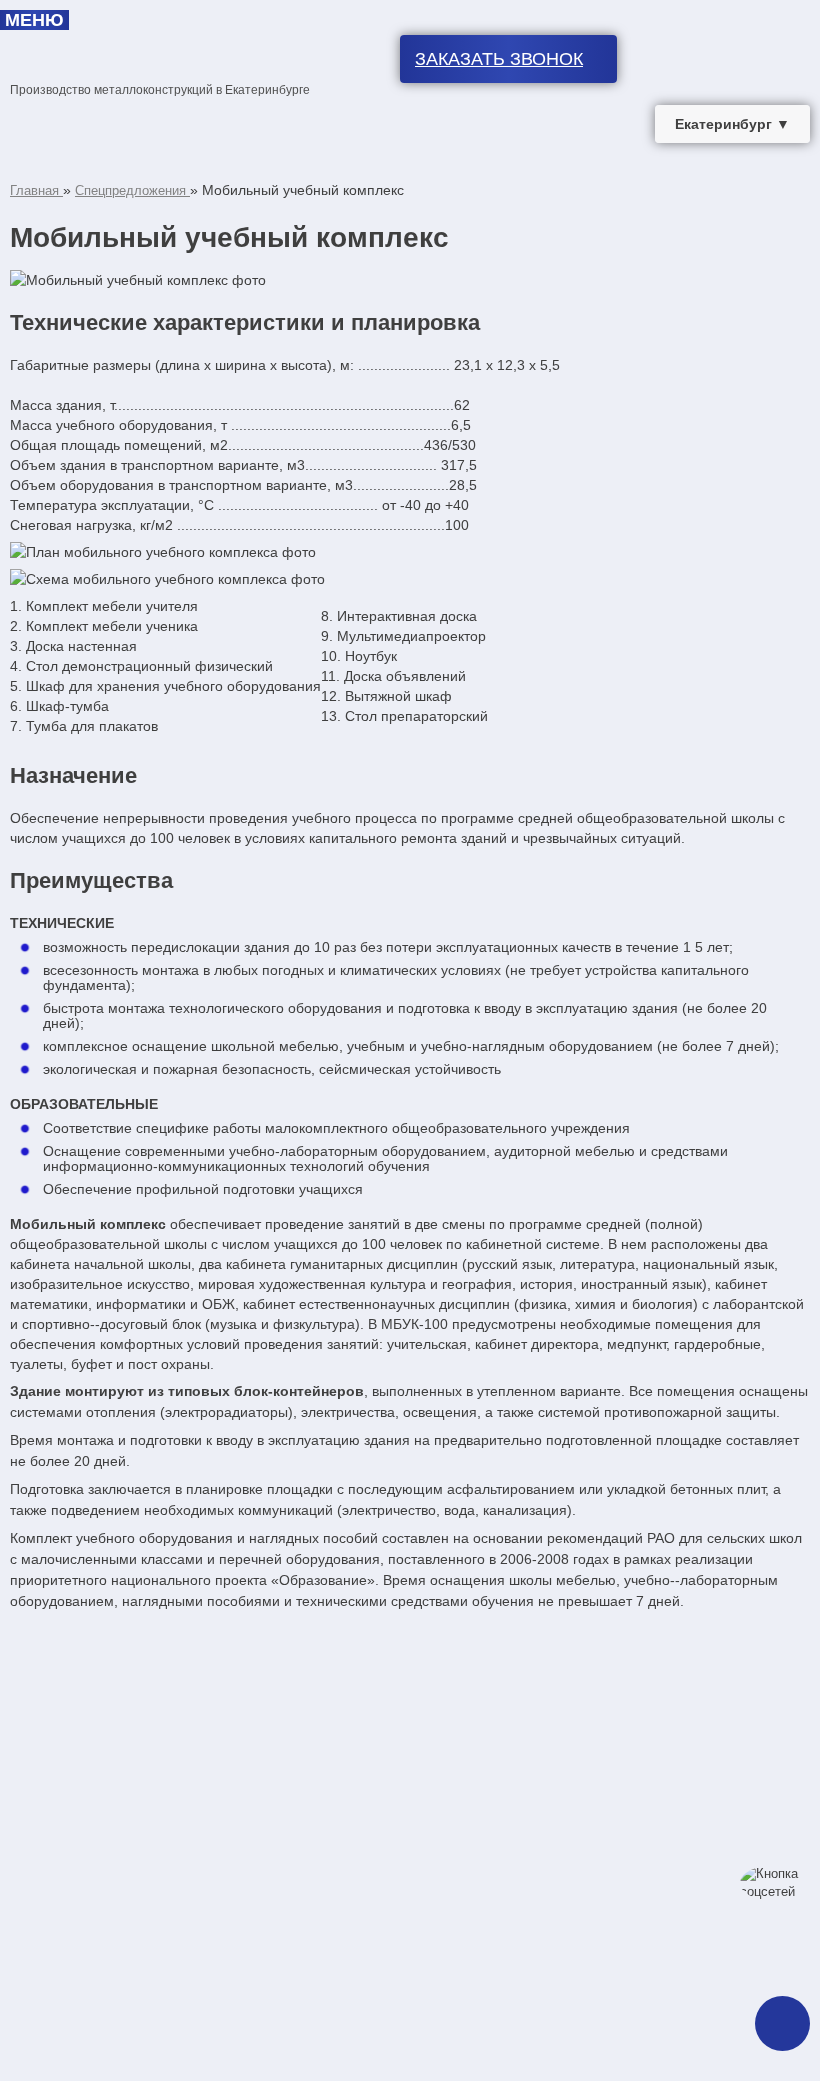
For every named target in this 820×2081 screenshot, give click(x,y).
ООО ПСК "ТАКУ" (162, 41)
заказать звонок (499, 59)
